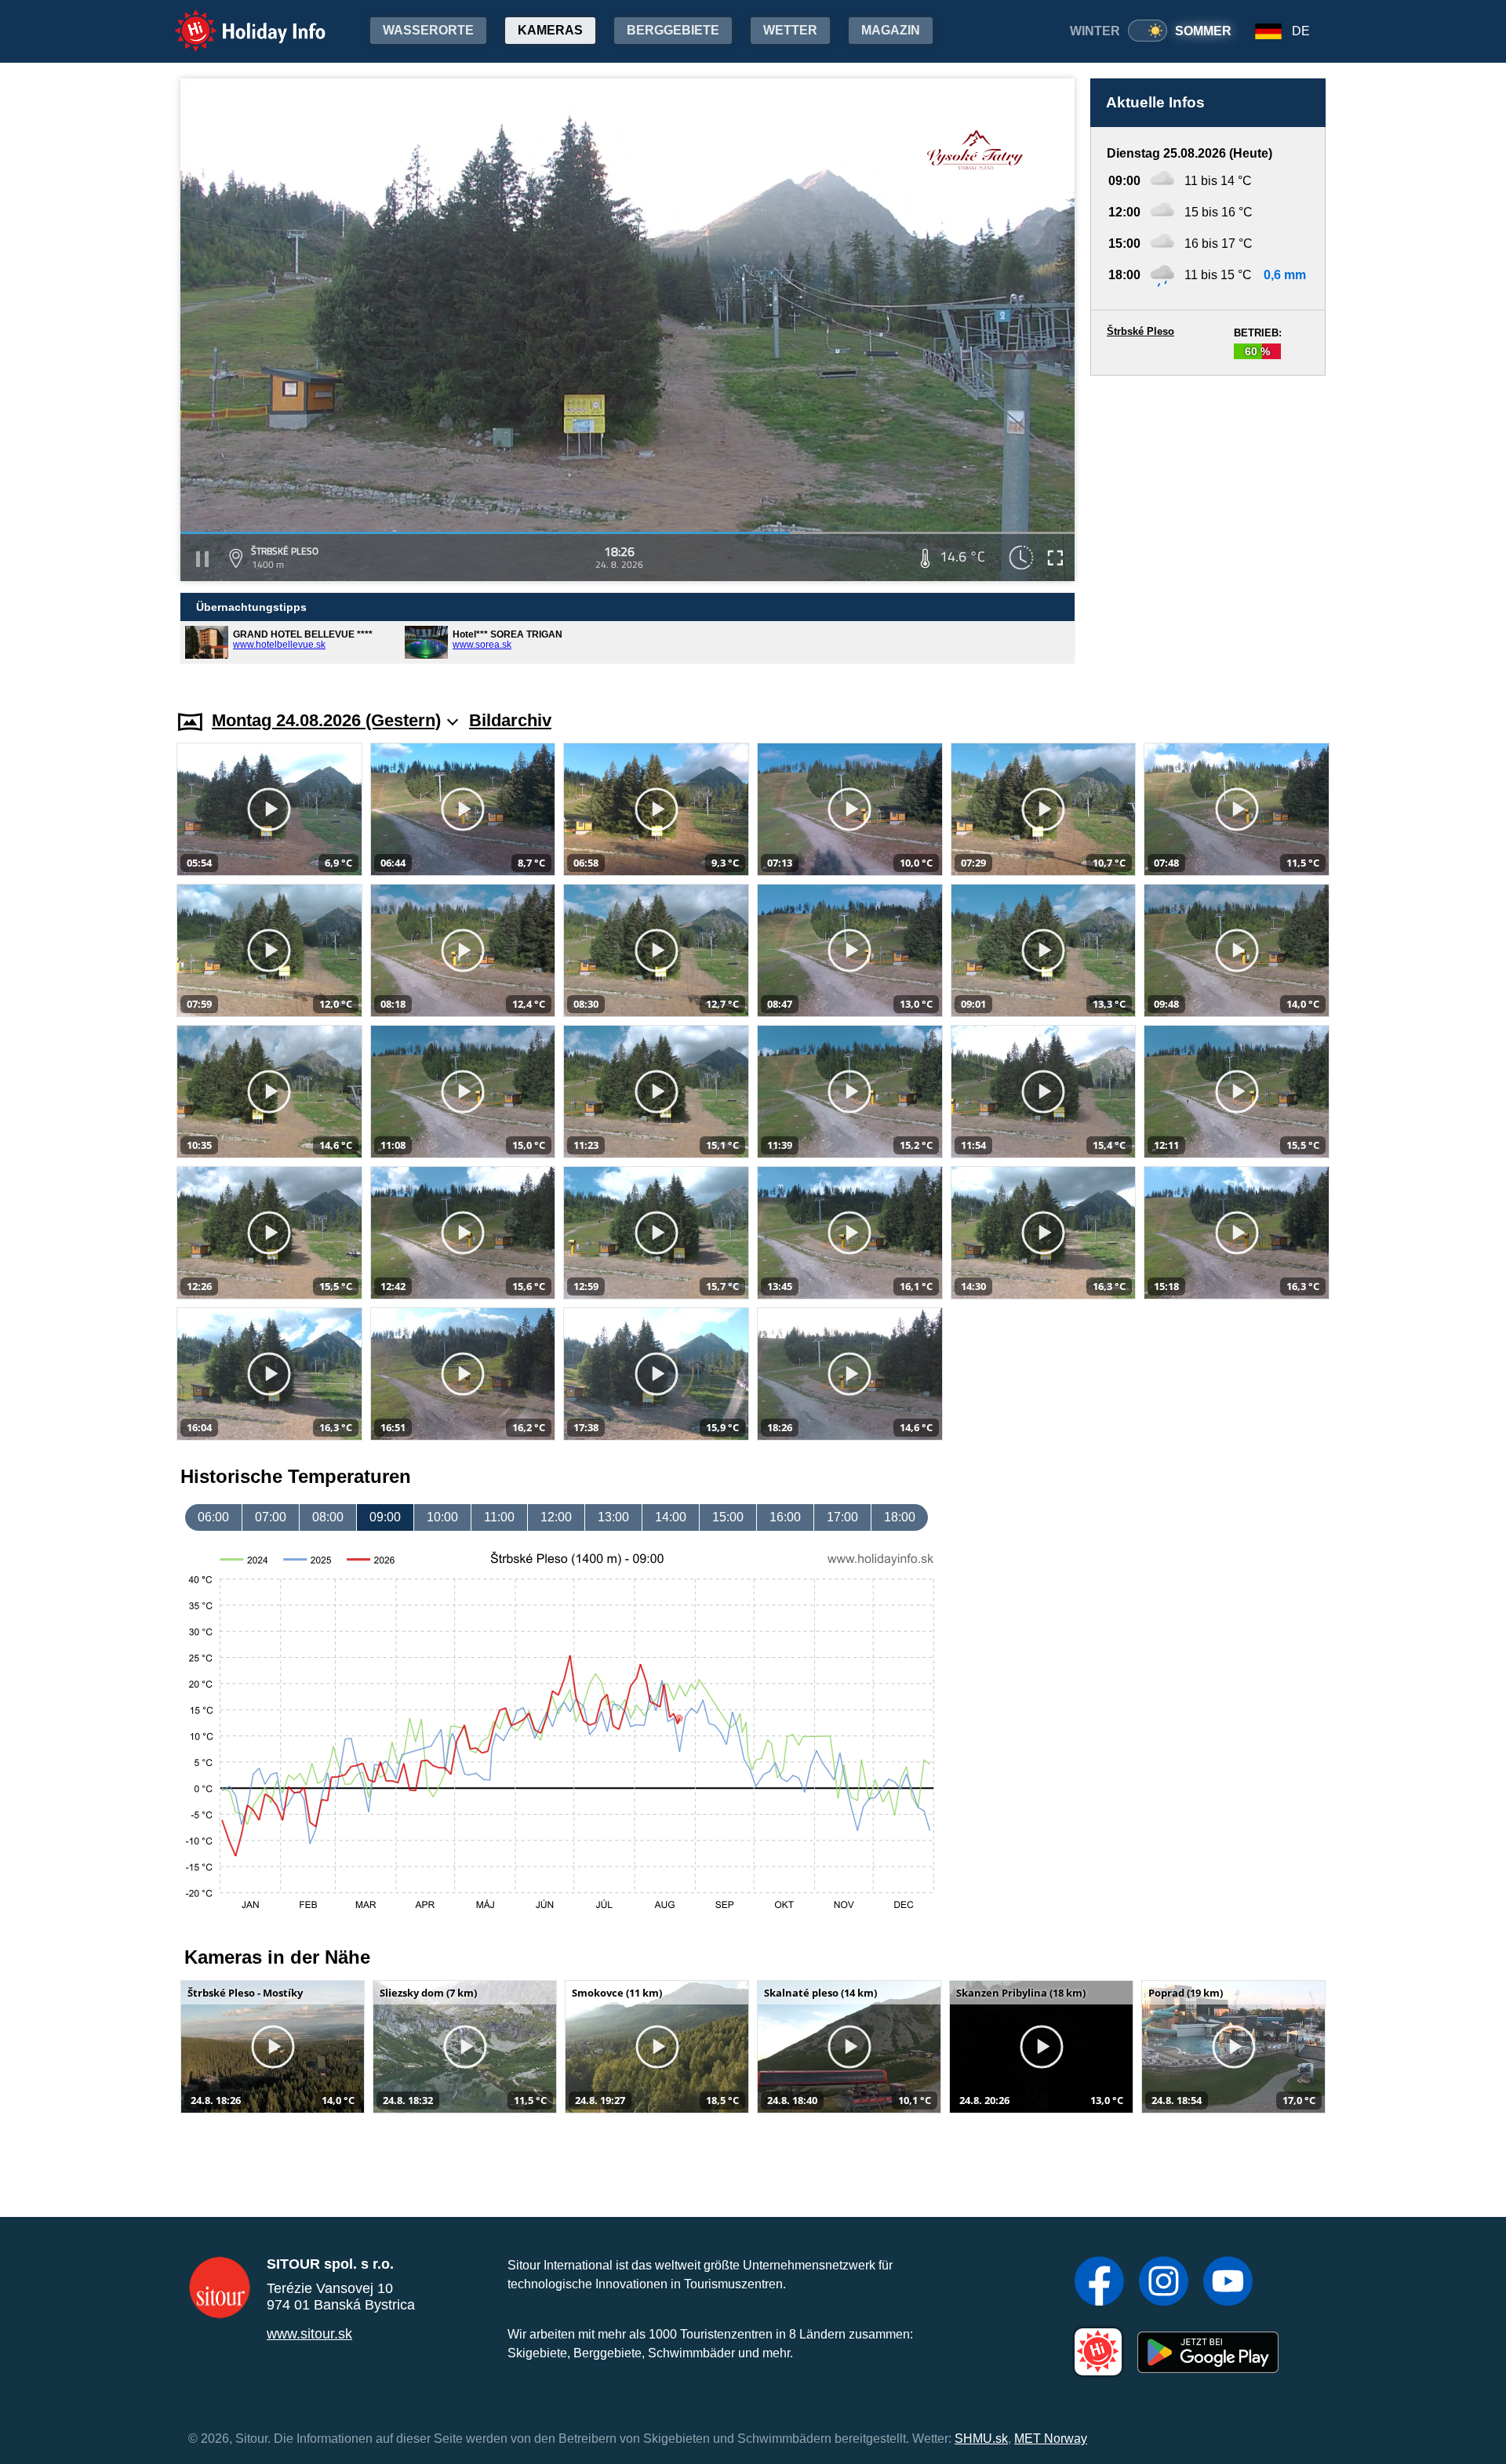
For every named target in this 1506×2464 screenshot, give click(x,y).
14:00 (671, 1517)
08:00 (328, 1517)
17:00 (842, 1517)
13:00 (613, 1517)
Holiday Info (236, 20)
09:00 (385, 1517)
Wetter (790, 30)
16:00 (785, 1517)
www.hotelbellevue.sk (279, 645)
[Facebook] (1099, 2283)
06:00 (213, 1517)
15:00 (728, 1517)
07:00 (271, 1517)
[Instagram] (1164, 2283)
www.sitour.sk (309, 2334)
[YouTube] (1228, 2283)
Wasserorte (428, 30)
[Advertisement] (1208, 528)
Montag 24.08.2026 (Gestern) (326, 720)
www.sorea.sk (482, 645)
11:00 (499, 1517)
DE (1301, 31)
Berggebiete (673, 30)
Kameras (550, 30)
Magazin (891, 30)
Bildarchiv (510, 720)
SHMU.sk (981, 2439)
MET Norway (1051, 2439)
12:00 (556, 1517)
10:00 (442, 1517)
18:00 (900, 1517)
